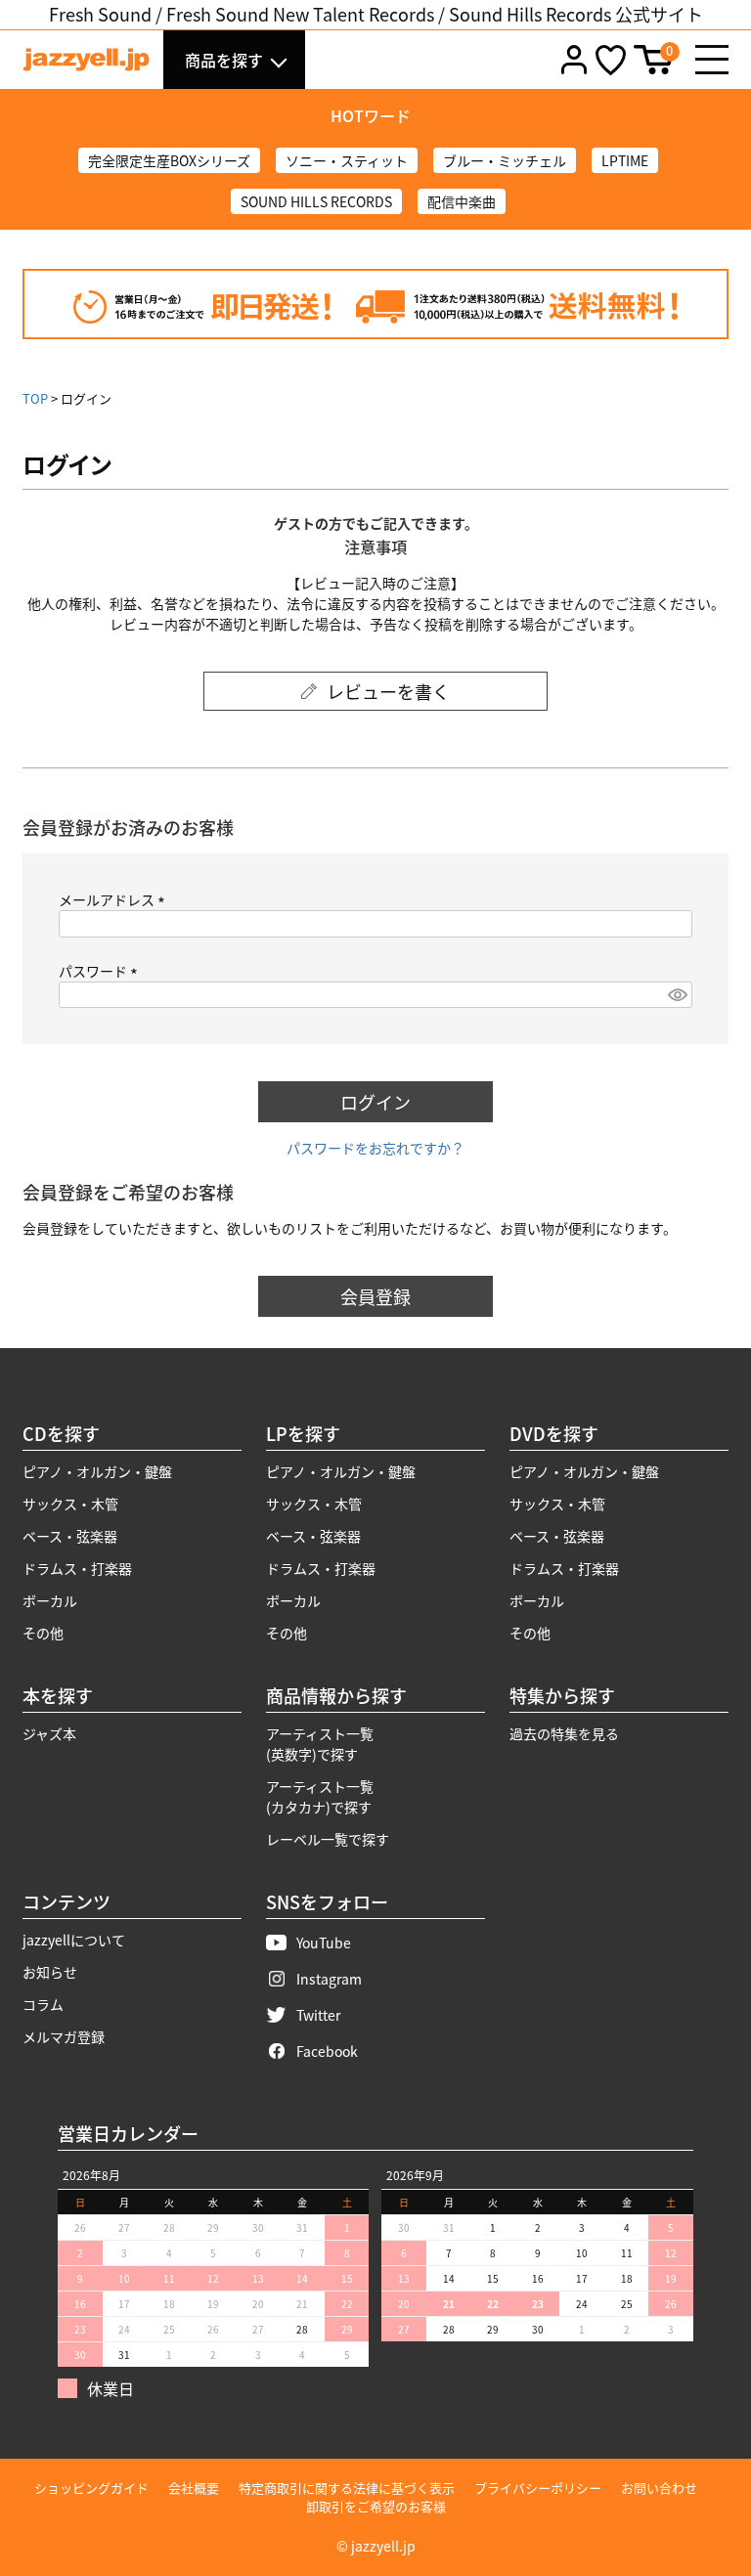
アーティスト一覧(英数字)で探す (320, 1744)
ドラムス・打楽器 (77, 1568)
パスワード (101, 971)
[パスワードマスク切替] (677, 995)
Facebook (327, 2051)
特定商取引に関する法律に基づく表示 (347, 2488)
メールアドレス (115, 899)
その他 (43, 1633)
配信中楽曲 (462, 201)
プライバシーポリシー (538, 2488)
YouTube (324, 1943)
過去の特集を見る (564, 1733)
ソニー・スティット (347, 160)
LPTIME (625, 160)
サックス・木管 (70, 1504)
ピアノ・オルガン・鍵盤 (97, 1471)
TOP (35, 398)
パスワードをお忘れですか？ (375, 1148)
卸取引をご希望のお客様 (376, 2506)
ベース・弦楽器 (70, 1536)
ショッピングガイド (91, 2488)
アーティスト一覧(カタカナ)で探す (320, 1796)
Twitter (318, 2015)
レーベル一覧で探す (328, 1839)
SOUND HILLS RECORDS (316, 201)
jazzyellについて (74, 1940)
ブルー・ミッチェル (505, 160)
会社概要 (194, 2488)
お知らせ (50, 1972)
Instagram (329, 1979)
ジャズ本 (49, 1733)
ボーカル (50, 1600)
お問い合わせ (659, 2488)
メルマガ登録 (64, 2036)
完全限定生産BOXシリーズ (169, 160)
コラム (43, 2004)
